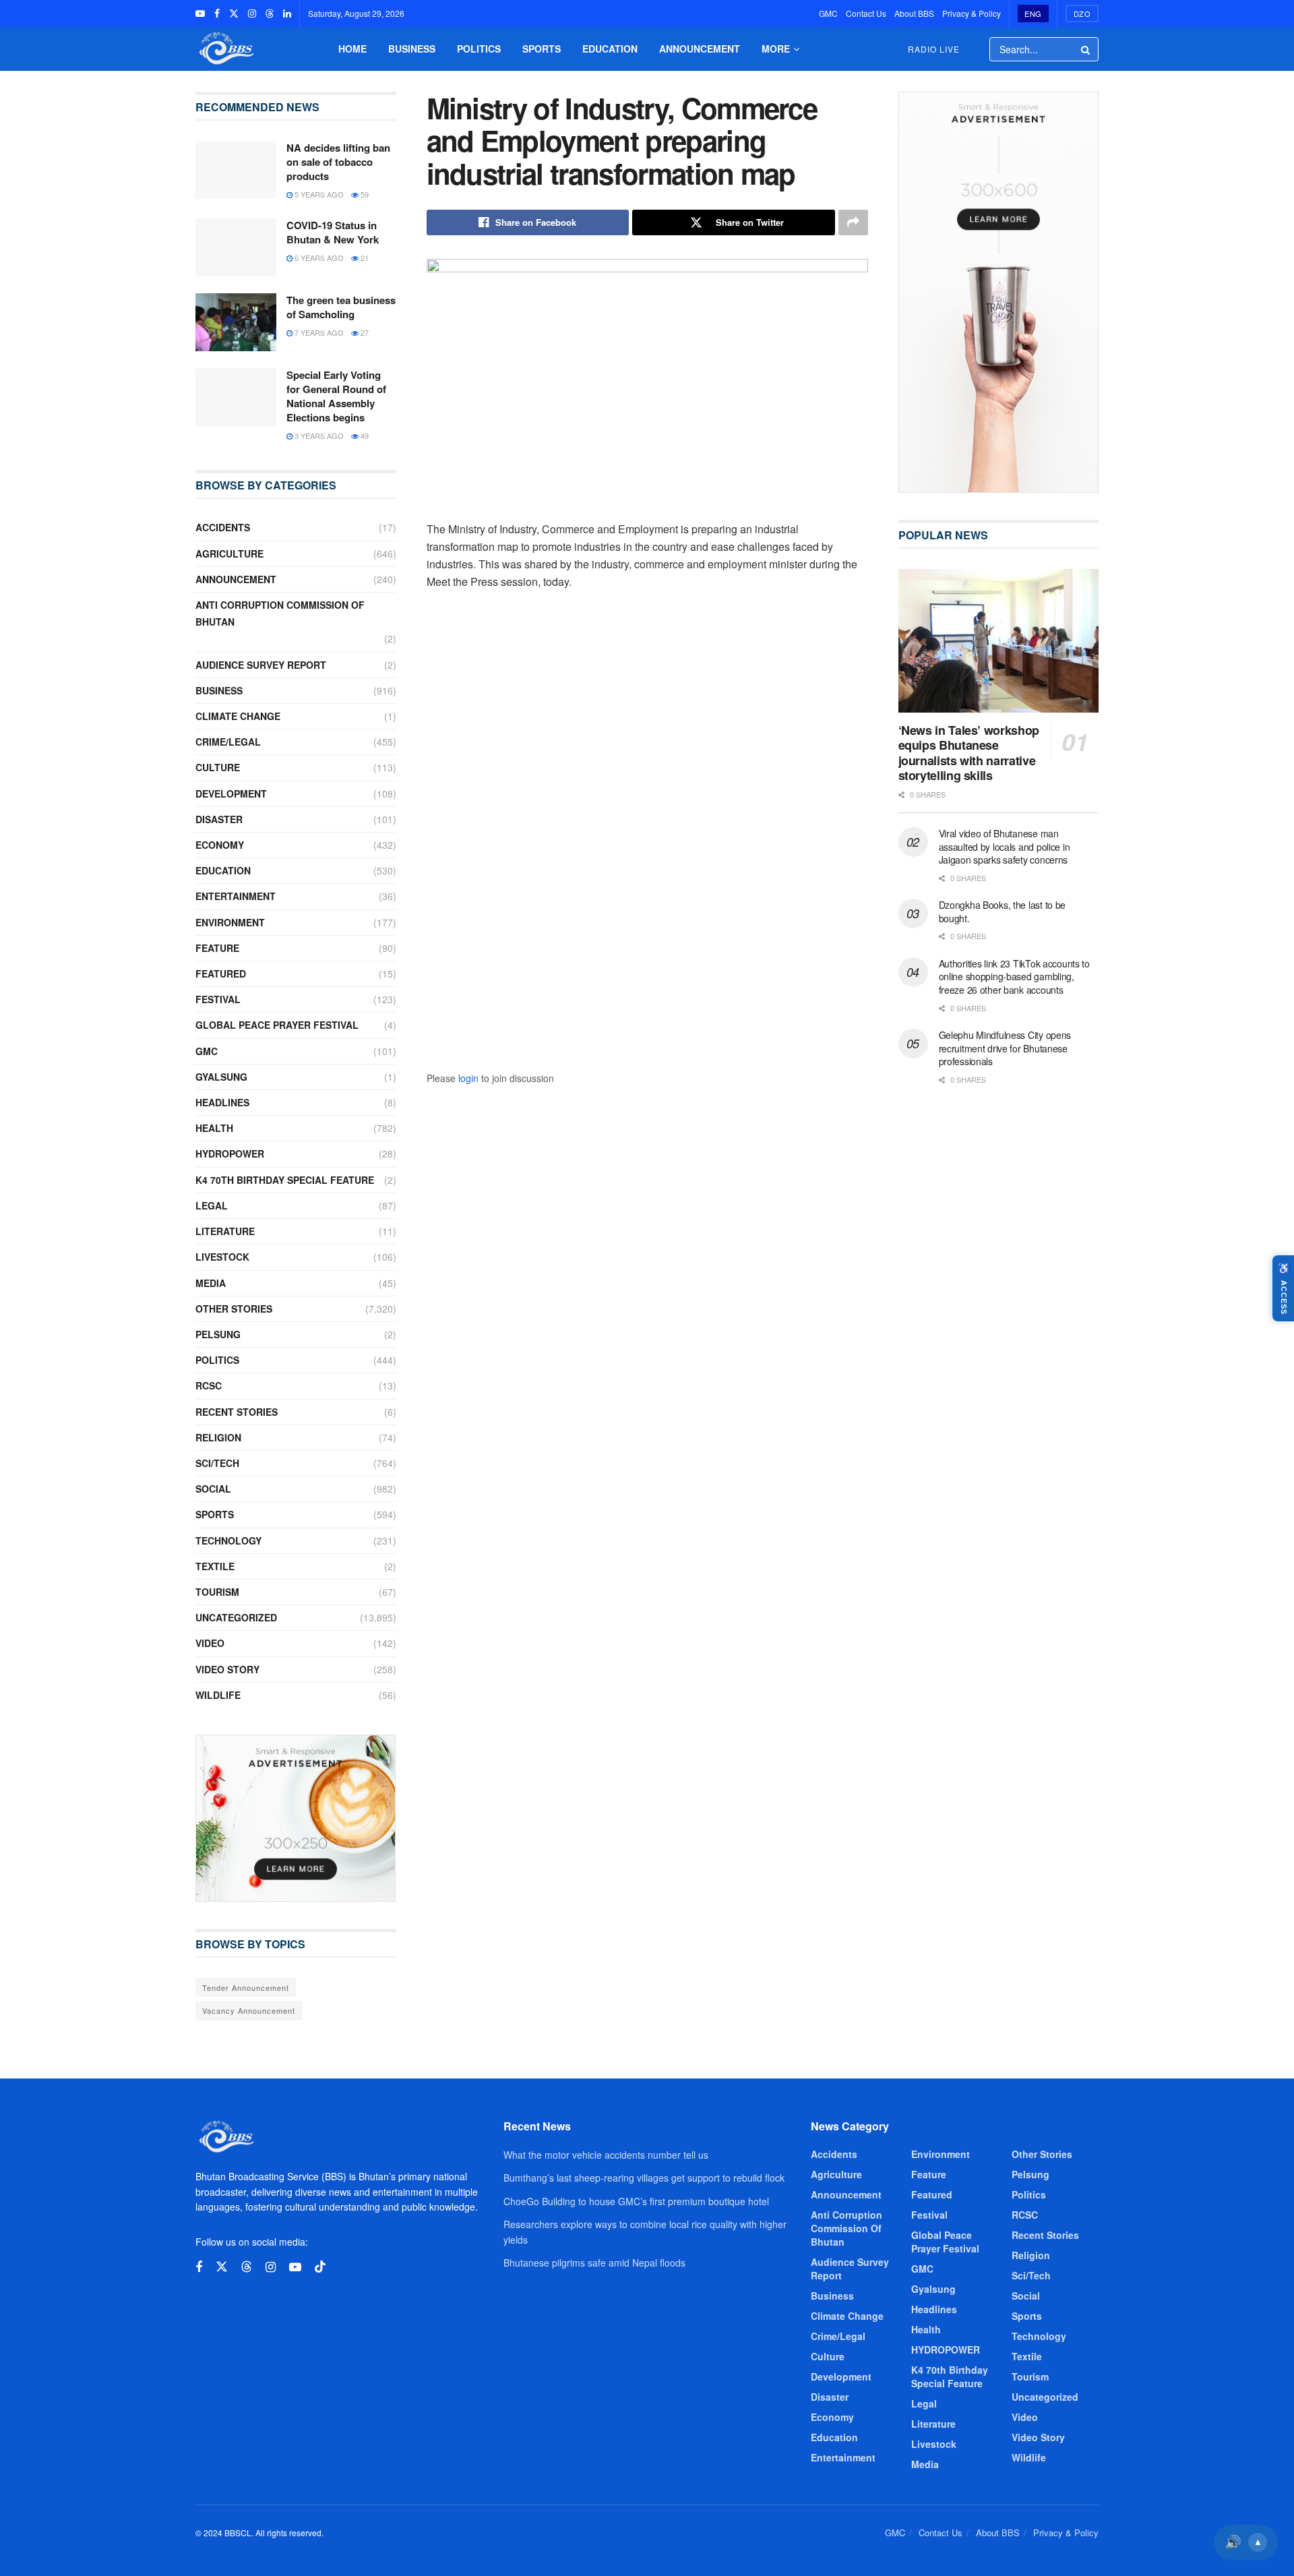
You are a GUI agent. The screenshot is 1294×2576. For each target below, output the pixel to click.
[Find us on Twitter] (234, 13)
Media (211, 1283)
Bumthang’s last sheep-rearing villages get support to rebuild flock (644, 2178)
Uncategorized (236, 1617)
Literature (225, 1231)
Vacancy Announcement (249, 2010)
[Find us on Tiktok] (320, 2267)
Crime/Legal (228, 742)
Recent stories (237, 1412)
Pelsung (218, 1334)
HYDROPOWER (230, 1154)
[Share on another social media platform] (853, 222)
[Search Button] (1086, 49)
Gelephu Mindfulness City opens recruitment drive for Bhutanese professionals (1005, 1048)
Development (231, 793)
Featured (221, 974)
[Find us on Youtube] (200, 13)
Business (412, 49)
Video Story (227, 1669)
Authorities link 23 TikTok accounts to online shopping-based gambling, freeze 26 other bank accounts (1014, 977)
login (468, 1078)
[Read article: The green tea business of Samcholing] (236, 322)
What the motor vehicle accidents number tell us (606, 2155)
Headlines (222, 1102)
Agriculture (229, 553)
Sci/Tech (217, 1463)
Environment (230, 922)
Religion (218, 1437)
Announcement (700, 49)
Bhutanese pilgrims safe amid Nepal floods (594, 2263)
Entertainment (236, 896)
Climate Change (238, 716)
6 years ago (318, 258)
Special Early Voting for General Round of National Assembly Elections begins (336, 396)
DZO (1082, 13)
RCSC (209, 1385)
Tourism (217, 1592)
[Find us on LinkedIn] (287, 13)
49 (364, 436)
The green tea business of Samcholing (341, 307)
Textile (215, 1566)
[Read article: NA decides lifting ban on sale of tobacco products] (236, 170)
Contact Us (866, 13)
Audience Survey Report (261, 665)
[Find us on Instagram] (252, 13)
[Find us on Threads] (270, 13)
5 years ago (318, 194)
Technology (228, 1540)
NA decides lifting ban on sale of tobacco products (338, 162)
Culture (218, 767)
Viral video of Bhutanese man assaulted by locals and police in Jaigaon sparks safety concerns (1005, 846)
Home (352, 49)
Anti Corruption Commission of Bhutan (280, 613)
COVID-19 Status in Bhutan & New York (333, 232)
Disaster (219, 819)
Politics (479, 49)
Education (610, 49)
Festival (218, 999)
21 (364, 258)
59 (364, 194)
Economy (220, 845)
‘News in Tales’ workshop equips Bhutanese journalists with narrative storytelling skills (969, 753)
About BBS (914, 13)
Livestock (222, 1257)
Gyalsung (221, 1077)
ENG (1033, 13)
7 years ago (318, 332)
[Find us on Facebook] (217, 13)
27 (364, 332)
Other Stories (234, 1309)
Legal (212, 1205)
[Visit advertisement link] (296, 1818)
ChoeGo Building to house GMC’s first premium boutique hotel (636, 2201)
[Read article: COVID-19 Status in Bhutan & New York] (236, 247)
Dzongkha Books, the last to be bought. (1003, 911)
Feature (217, 948)
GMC (828, 13)
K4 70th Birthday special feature (285, 1180)
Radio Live (934, 49)
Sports (542, 49)
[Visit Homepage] (225, 49)
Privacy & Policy (972, 13)
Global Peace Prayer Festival (277, 1025)
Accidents (223, 527)
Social (213, 1489)
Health (214, 1128)
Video (210, 1643)
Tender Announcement (246, 1987)
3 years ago (318, 436)
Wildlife (218, 1695)
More (776, 49)
